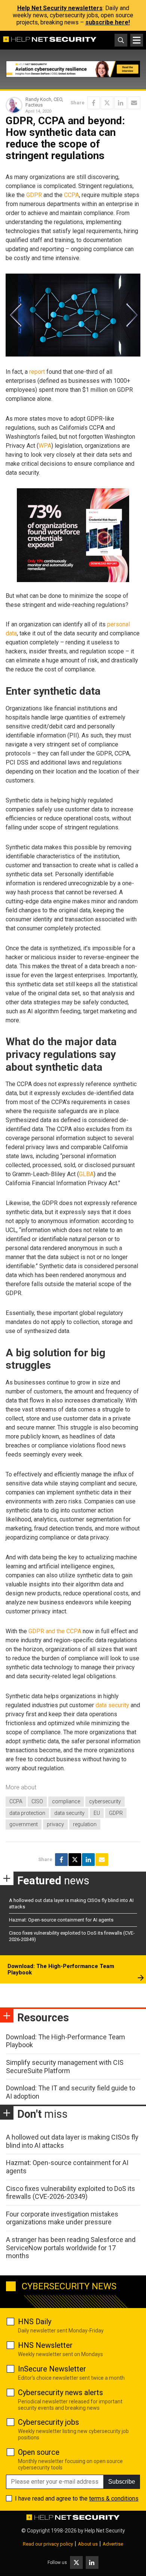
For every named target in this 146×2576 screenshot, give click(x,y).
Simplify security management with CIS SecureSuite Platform (65, 2067)
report (37, 372)
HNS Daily (35, 2322)
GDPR (34, 195)
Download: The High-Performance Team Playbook (61, 1970)
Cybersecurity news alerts (60, 2392)
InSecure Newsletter (52, 2369)
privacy (55, 1824)
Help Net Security (105, 2531)
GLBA (86, 1174)
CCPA (72, 195)
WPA (45, 446)
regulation (85, 1824)
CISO (37, 1801)
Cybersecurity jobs (48, 2422)
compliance (66, 1801)
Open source (39, 2452)
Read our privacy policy (48, 2544)
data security (112, 1705)
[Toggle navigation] (137, 40)
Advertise (113, 2544)
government (24, 1824)
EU (97, 1813)
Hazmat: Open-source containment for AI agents (61, 1920)
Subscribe (122, 2482)
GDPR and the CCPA (55, 1631)
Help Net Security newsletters (60, 8)
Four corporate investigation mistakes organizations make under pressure (62, 2218)
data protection (27, 1813)
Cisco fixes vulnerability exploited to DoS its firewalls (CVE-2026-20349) (71, 2193)
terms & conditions (114, 2499)
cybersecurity (105, 1801)
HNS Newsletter (45, 2345)
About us (88, 2544)
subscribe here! (108, 22)
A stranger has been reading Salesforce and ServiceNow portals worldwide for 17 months (71, 2248)
